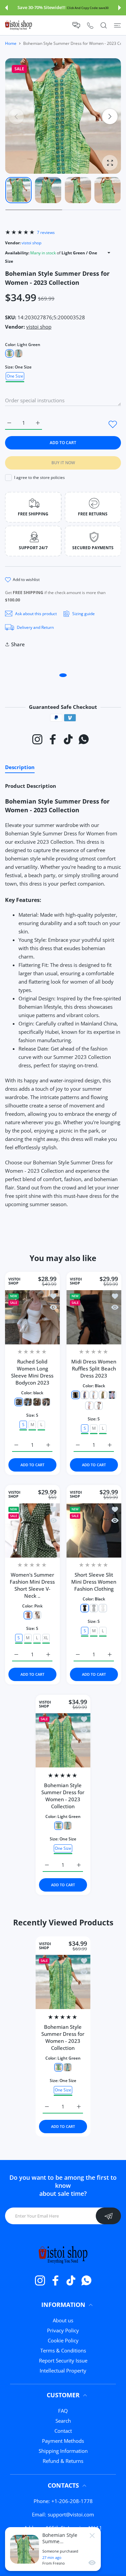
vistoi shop (31, 243)
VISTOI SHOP (14, 1281)
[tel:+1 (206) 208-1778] (90, 25)
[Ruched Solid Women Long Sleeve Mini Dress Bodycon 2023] (32, 1317)
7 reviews (46, 232)
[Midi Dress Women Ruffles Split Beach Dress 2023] (94, 1317)
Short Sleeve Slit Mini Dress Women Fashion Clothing (94, 1582)
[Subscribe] (108, 2216)
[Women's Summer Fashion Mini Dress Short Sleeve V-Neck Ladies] (32, 1531)
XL (46, 1638)
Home (11, 43)
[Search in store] (104, 25)
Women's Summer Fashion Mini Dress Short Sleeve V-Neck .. (32, 1586)
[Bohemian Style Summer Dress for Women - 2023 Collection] (63, 1740)
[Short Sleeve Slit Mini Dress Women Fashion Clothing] (94, 1531)
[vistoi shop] (18, 25)
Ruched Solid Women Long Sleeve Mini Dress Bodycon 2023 (32, 1372)
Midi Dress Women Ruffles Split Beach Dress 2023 (94, 1368)
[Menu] (117, 25)
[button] (6, 8)
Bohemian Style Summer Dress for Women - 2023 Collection (63, 1795)
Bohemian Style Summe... (60, 2538)
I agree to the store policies (39, 477)
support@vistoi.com (71, 2514)
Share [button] (18, 644)
